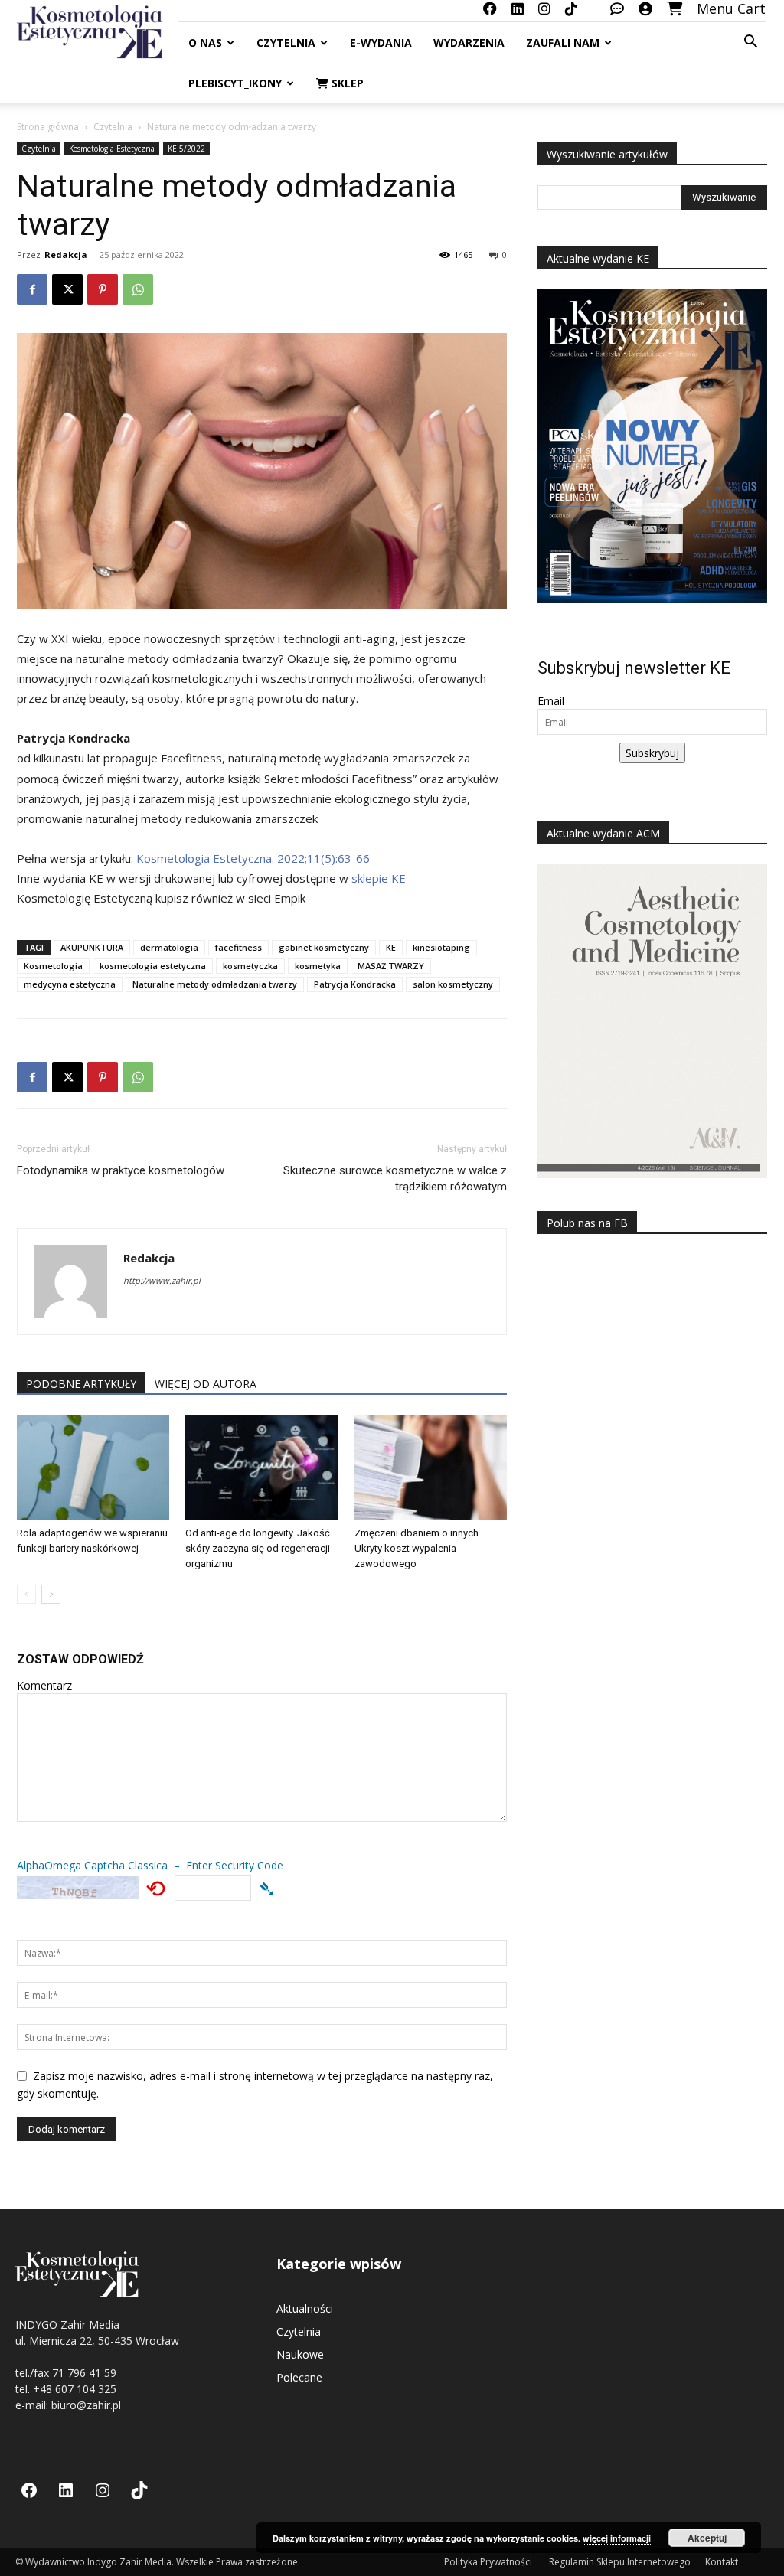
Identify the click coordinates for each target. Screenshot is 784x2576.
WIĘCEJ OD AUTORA (206, 1384)
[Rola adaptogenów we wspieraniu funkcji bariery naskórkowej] (93, 1468)
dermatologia (169, 947)
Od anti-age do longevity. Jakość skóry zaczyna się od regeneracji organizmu (258, 1548)
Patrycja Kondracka (355, 984)
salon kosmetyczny (453, 984)
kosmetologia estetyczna (153, 966)
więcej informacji (617, 2538)
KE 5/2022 (186, 149)
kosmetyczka (250, 966)
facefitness (238, 947)
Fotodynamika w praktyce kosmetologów (121, 1170)
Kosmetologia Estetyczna (112, 149)
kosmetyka (318, 966)
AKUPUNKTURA (92, 947)
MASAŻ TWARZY (391, 966)
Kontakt (722, 2562)
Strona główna (48, 127)
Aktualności (305, 2308)
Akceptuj (707, 2538)
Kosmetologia (53, 966)
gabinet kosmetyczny (324, 947)
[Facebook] (32, 289)
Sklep (346, 83)
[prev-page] (26, 1594)
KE (391, 947)
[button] (750, 43)
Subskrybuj (652, 753)
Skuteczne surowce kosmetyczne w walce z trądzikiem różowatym (395, 1179)
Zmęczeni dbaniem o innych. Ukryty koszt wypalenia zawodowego (418, 1548)
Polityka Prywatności (489, 2562)
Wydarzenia (469, 42)
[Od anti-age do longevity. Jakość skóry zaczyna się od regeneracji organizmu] (261, 1468)
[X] (67, 289)
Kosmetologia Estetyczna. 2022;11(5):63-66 (253, 858)
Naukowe (300, 2354)
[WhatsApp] (138, 289)
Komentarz (44, 1685)
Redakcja (66, 255)
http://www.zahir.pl (162, 1280)
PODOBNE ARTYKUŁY (81, 1384)
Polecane (299, 2377)
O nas (205, 42)
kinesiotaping (441, 947)
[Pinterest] (103, 289)
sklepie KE (379, 878)
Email (551, 701)
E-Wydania (381, 42)
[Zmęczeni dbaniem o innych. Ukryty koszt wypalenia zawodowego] (431, 1468)
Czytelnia (286, 42)
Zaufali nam (563, 42)
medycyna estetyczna (70, 984)
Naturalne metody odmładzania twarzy (215, 984)
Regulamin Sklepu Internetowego (620, 2562)
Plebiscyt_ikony (235, 83)
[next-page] (51, 1594)
